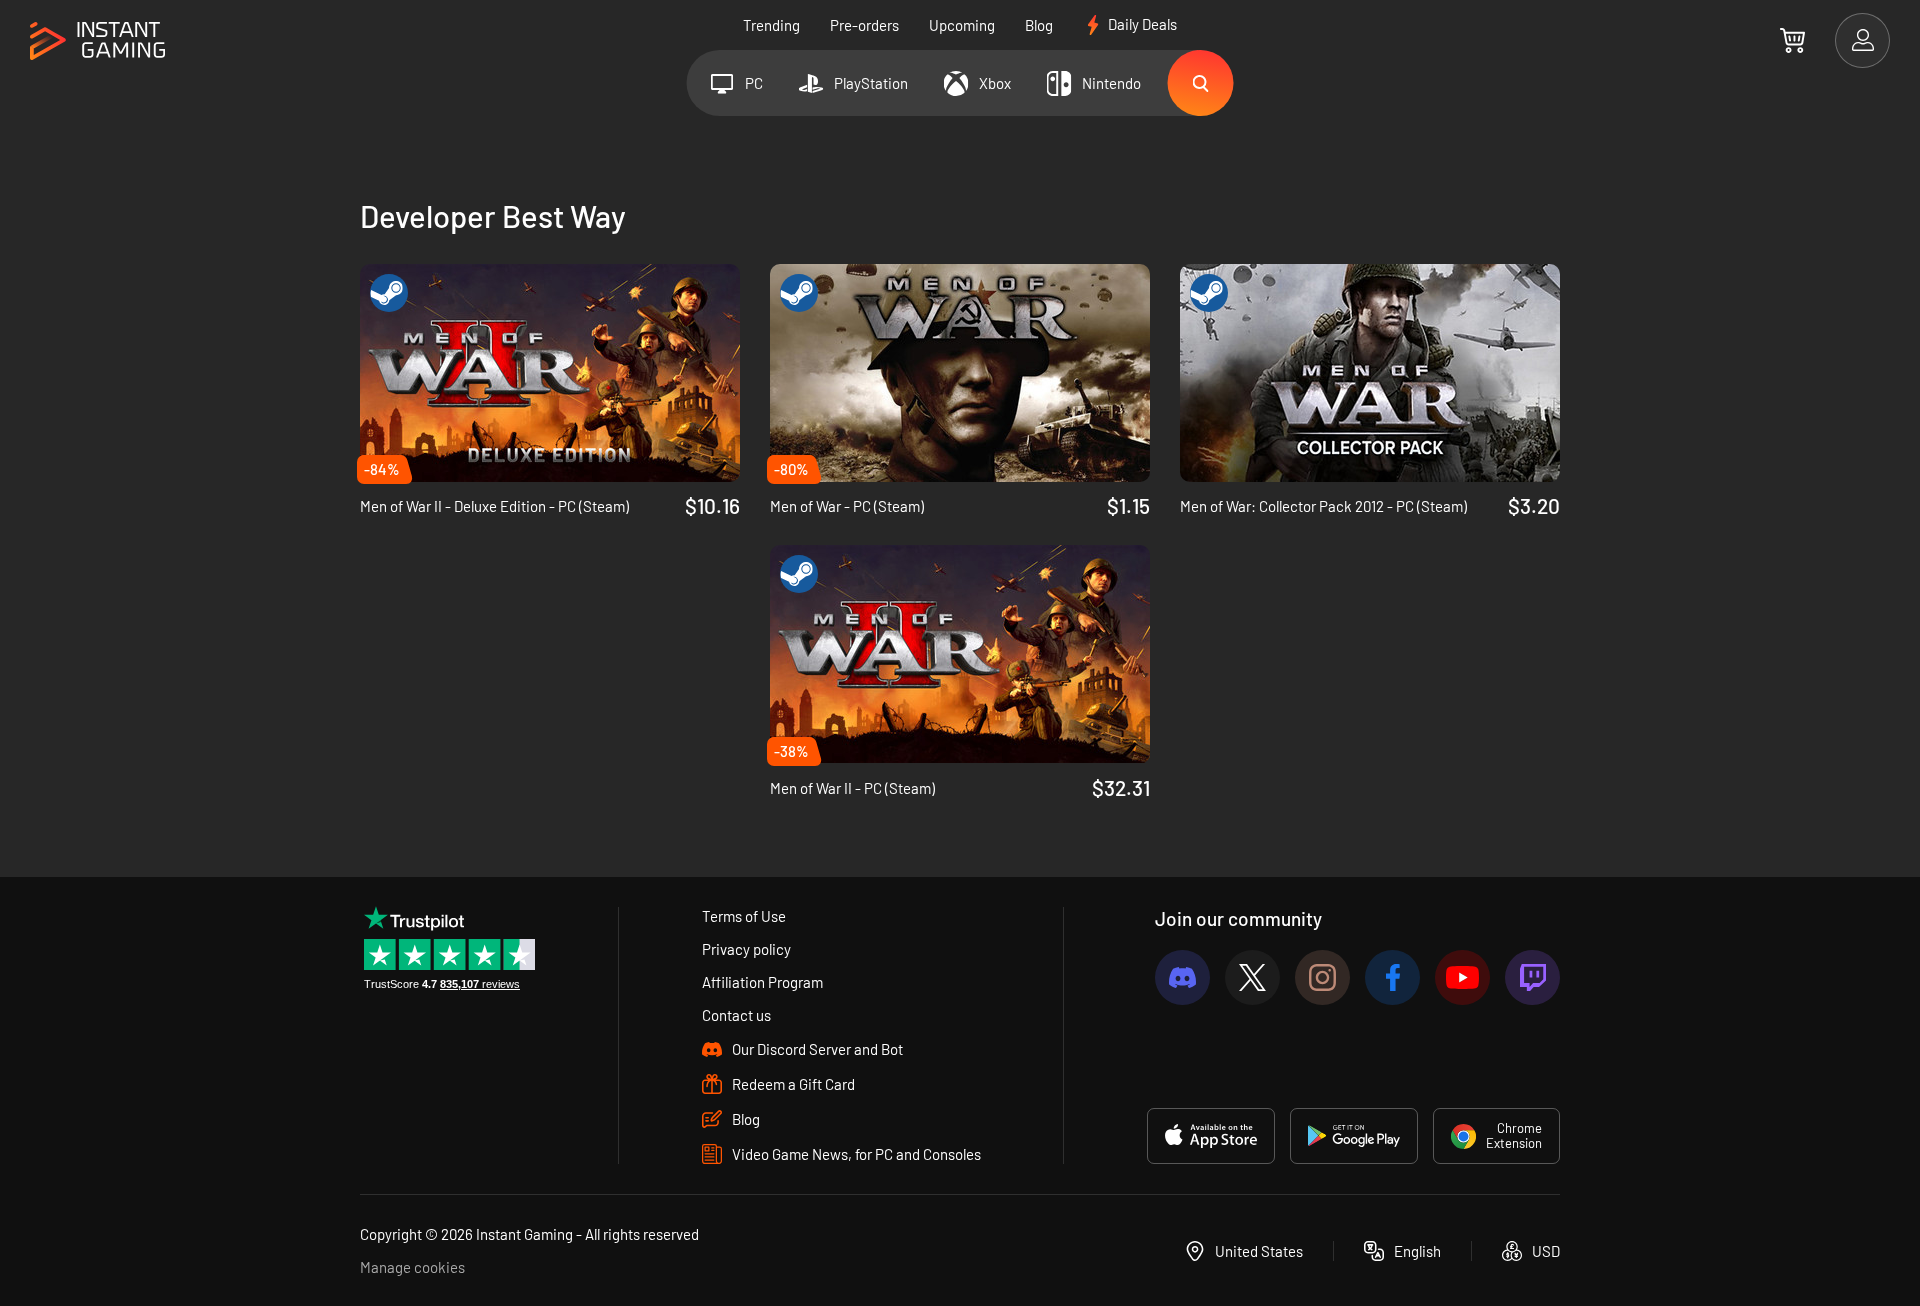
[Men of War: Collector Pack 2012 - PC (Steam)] (1370, 373)
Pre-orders (864, 25)
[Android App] (1354, 1136)
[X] (1252, 977)
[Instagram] (1322, 977)
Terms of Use (744, 916)
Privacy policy (746, 949)
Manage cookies (412, 1267)
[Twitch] (1532, 977)
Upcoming (962, 25)
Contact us (736, 1015)
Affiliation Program (762, 982)
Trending (771, 25)
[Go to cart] (1792, 40)
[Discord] (1182, 977)
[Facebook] (1392, 977)
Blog (1039, 25)
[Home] (97, 41)
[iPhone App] (1211, 1136)
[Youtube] (1462, 977)
